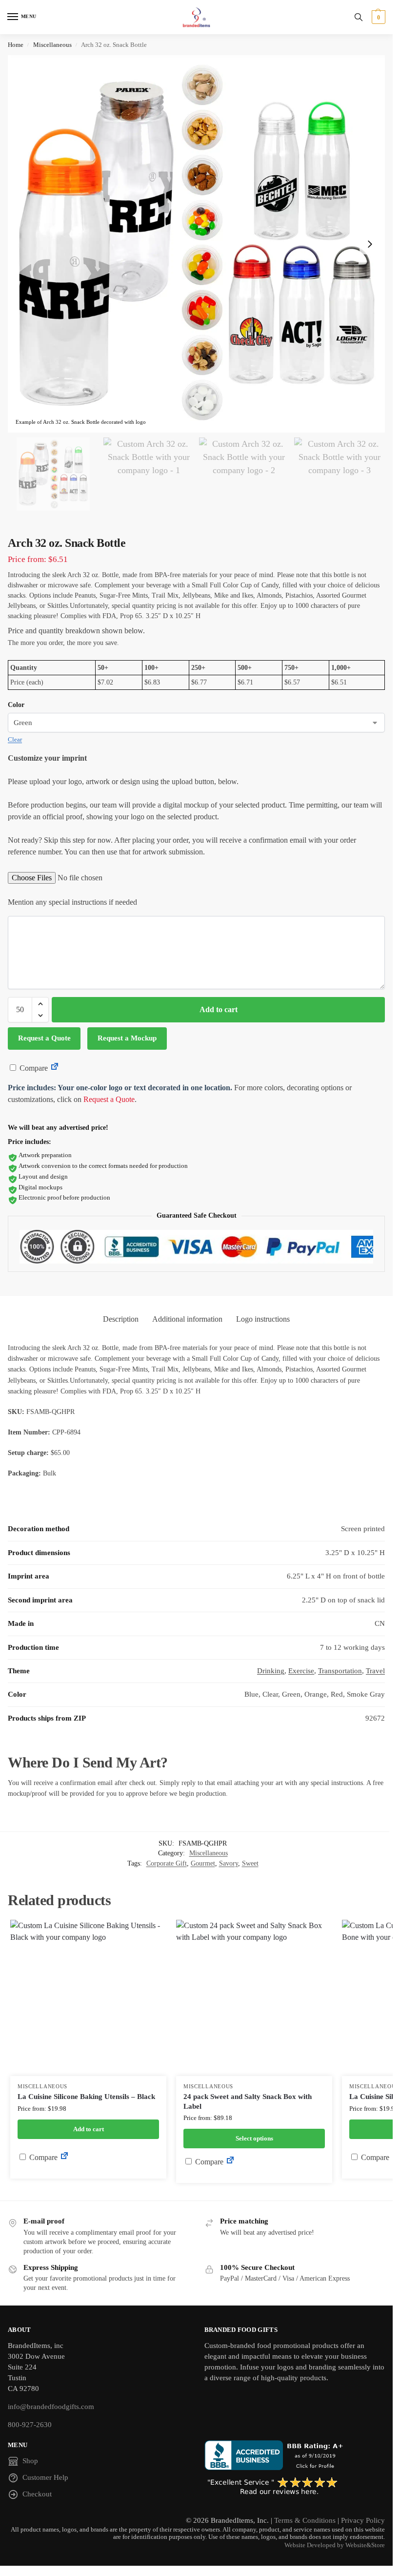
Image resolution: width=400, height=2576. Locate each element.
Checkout (37, 2494)
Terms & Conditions (305, 2520)
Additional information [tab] (187, 1319)
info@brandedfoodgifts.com (51, 2407)
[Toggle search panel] (359, 17)
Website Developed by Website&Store (335, 2545)
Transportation (340, 1671)
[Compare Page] (55, 1068)
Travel (375, 1671)
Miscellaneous (52, 45)
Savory (229, 1863)
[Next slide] (370, 244)
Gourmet (203, 1863)
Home (16, 45)
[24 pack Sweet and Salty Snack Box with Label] (254, 1998)
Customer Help (45, 2477)
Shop (30, 2461)
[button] (377, 17)
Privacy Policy (363, 2520)
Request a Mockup (127, 1038)
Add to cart (219, 1009)
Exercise (301, 1671)
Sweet (250, 1863)
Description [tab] (121, 1319)
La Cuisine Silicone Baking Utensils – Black (86, 2097)
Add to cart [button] (89, 2129)
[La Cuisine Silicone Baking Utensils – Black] (88, 1998)
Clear (15, 739)
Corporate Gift (167, 1863)
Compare (33, 1068)
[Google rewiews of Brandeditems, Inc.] (295, 2487)
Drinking (271, 1671)
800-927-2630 (30, 2425)
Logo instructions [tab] (263, 1319)
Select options (254, 2138)
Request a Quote (44, 1038)
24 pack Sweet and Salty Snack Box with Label (248, 2101)
